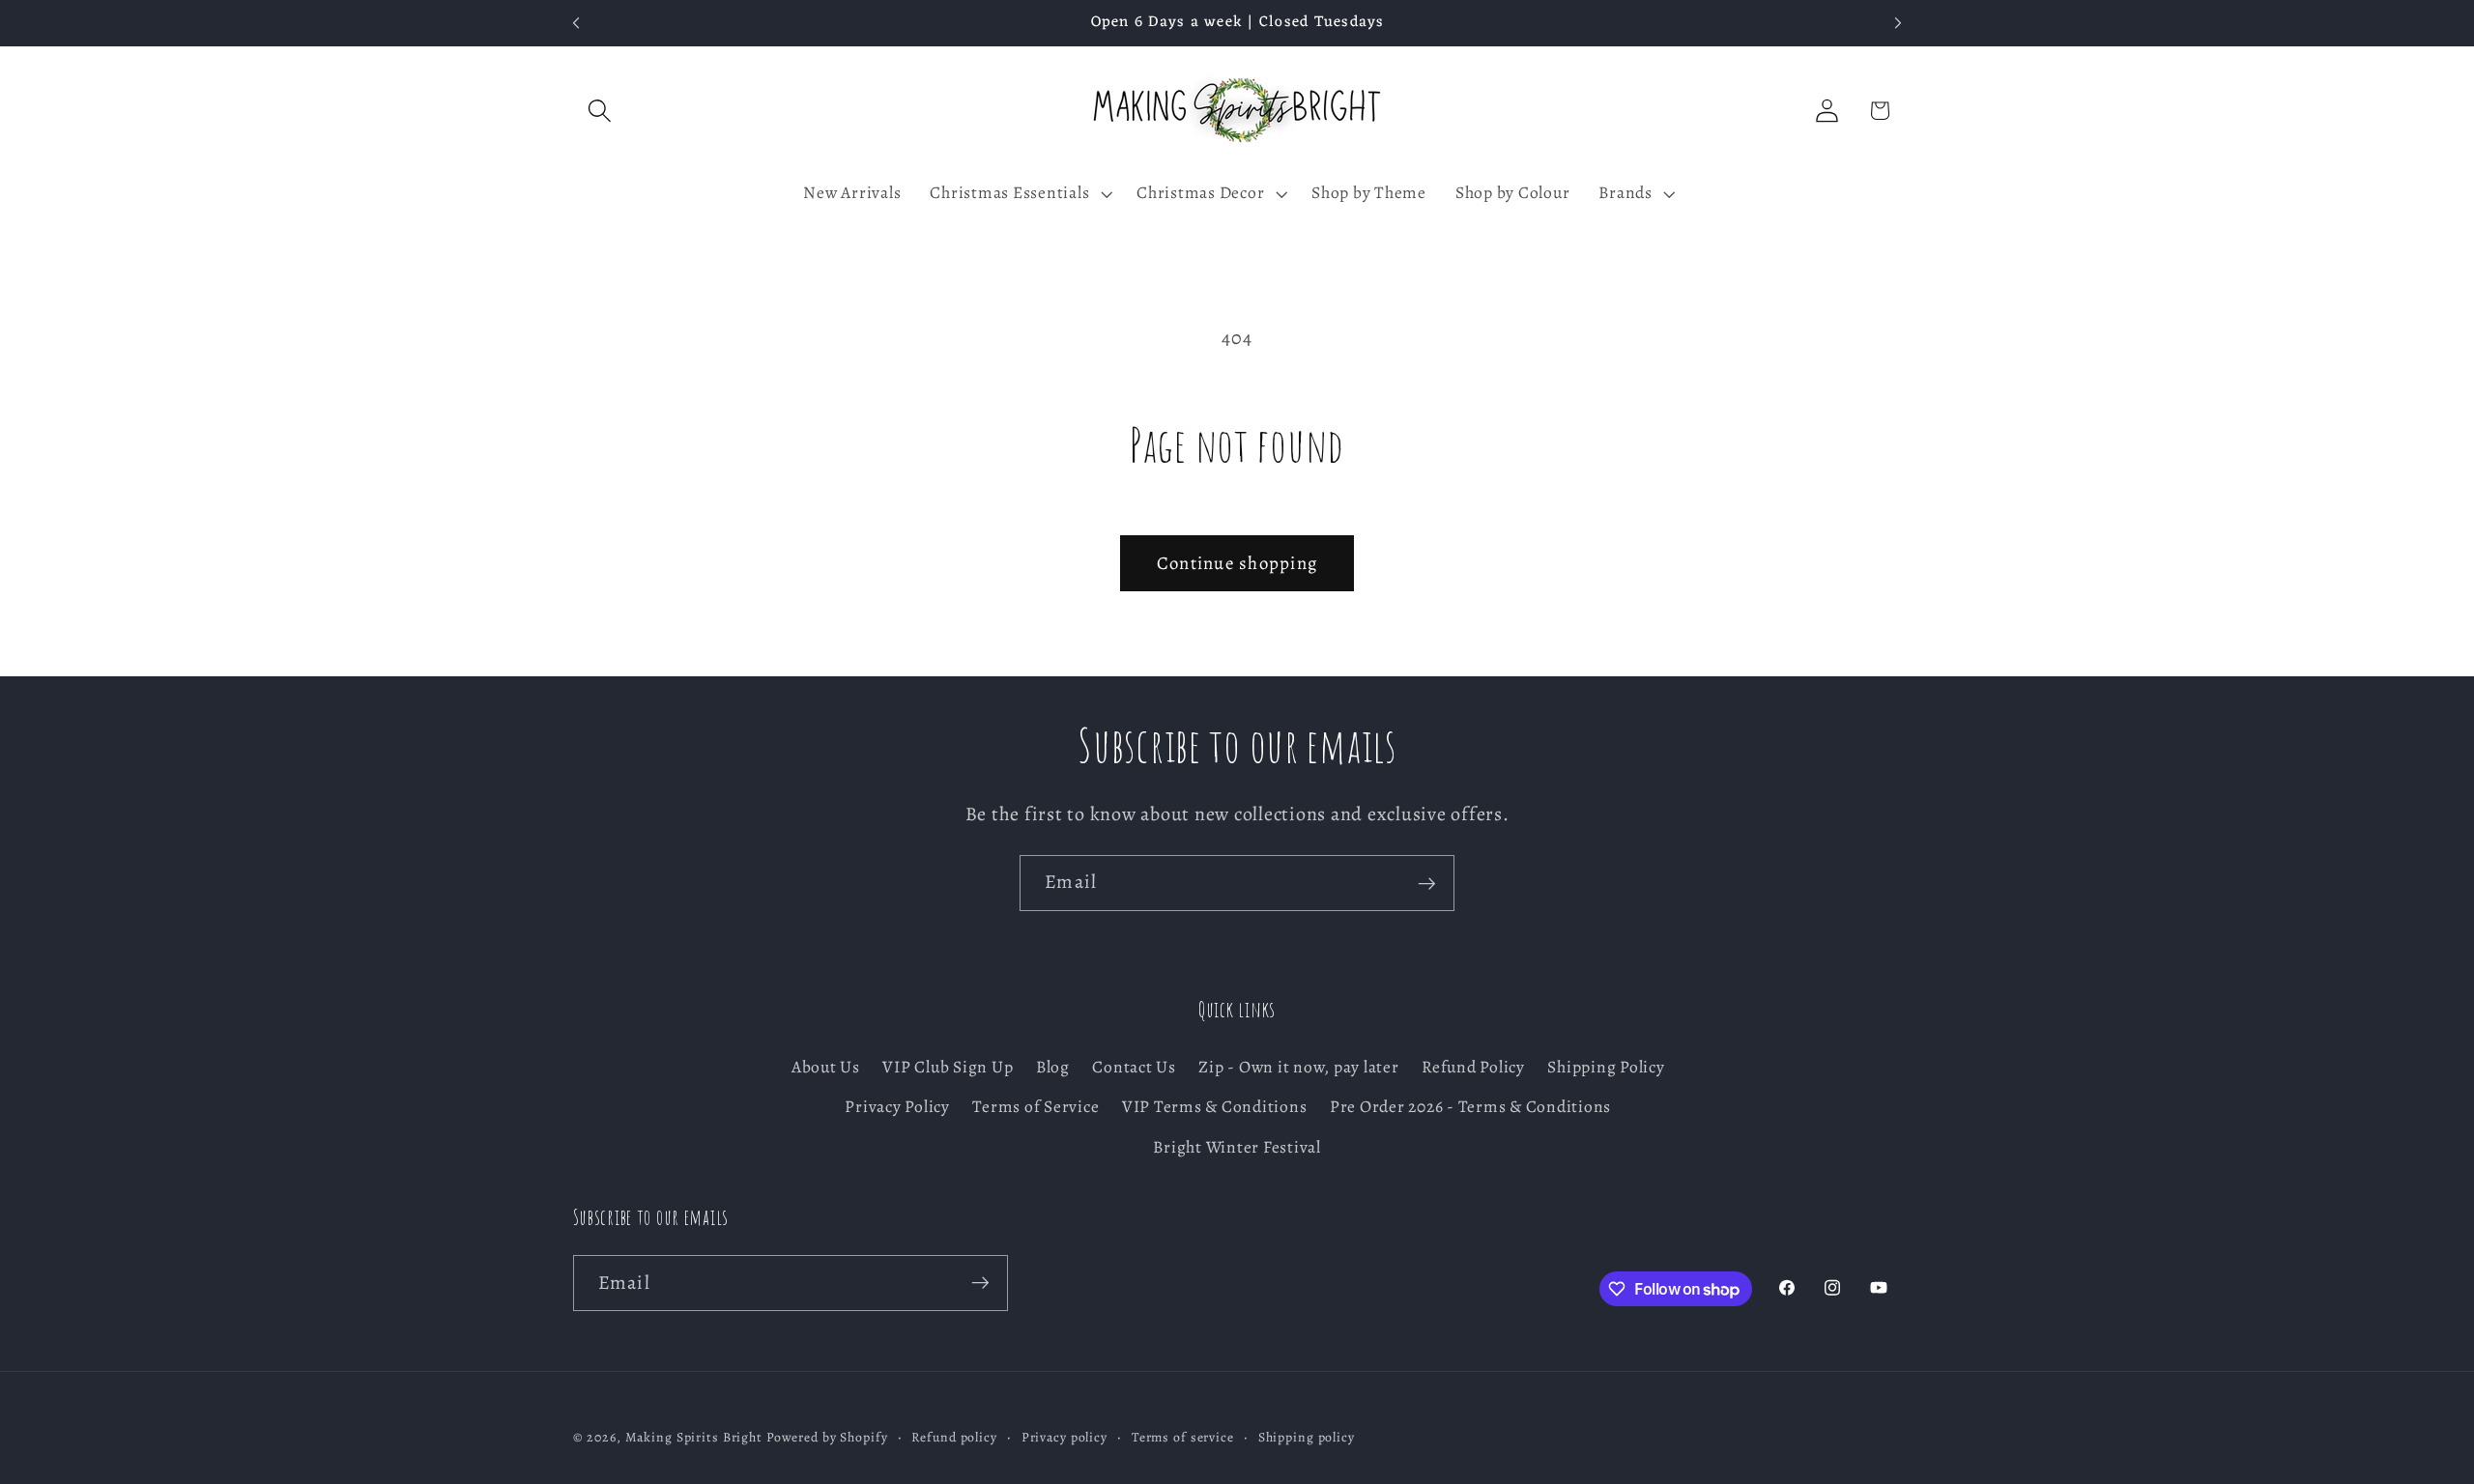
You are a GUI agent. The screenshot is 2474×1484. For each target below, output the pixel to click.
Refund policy (954, 1438)
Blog (1053, 1068)
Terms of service (1183, 1438)
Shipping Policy (1606, 1068)
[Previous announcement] (576, 23)
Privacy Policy (897, 1107)
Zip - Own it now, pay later (1298, 1068)
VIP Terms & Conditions (1215, 1107)
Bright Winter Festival (1237, 1147)
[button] (600, 111)
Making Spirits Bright (694, 1438)
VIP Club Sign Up (948, 1068)
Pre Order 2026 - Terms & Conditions (1470, 1107)
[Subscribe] (1427, 883)
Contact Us (1134, 1068)
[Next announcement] (1898, 23)
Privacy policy (1064, 1438)
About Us (826, 1068)
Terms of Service (1036, 1107)
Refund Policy (1473, 1068)
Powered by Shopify (827, 1438)
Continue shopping (1237, 563)
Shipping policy (1307, 1438)
